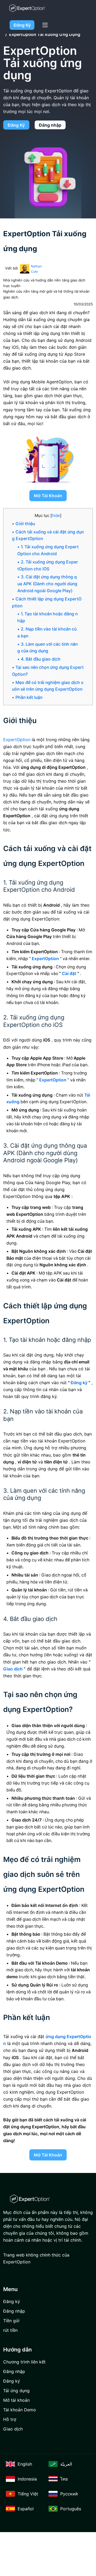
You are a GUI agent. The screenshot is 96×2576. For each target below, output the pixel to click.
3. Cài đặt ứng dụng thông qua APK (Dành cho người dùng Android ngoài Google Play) (47, 584)
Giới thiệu (25, 524)
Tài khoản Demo (20, 2410)
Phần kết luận (29, 697)
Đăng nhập (50, 125)
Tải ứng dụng (16, 2391)
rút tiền (10, 2330)
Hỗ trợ (10, 2419)
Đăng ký (22, 25)
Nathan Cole (36, 269)
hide (56, 515)
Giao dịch (13, 2429)
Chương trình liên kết (24, 2362)
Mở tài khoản (48, 496)
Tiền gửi (11, 2321)
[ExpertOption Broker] (27, 8)
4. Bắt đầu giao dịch (41, 659)
